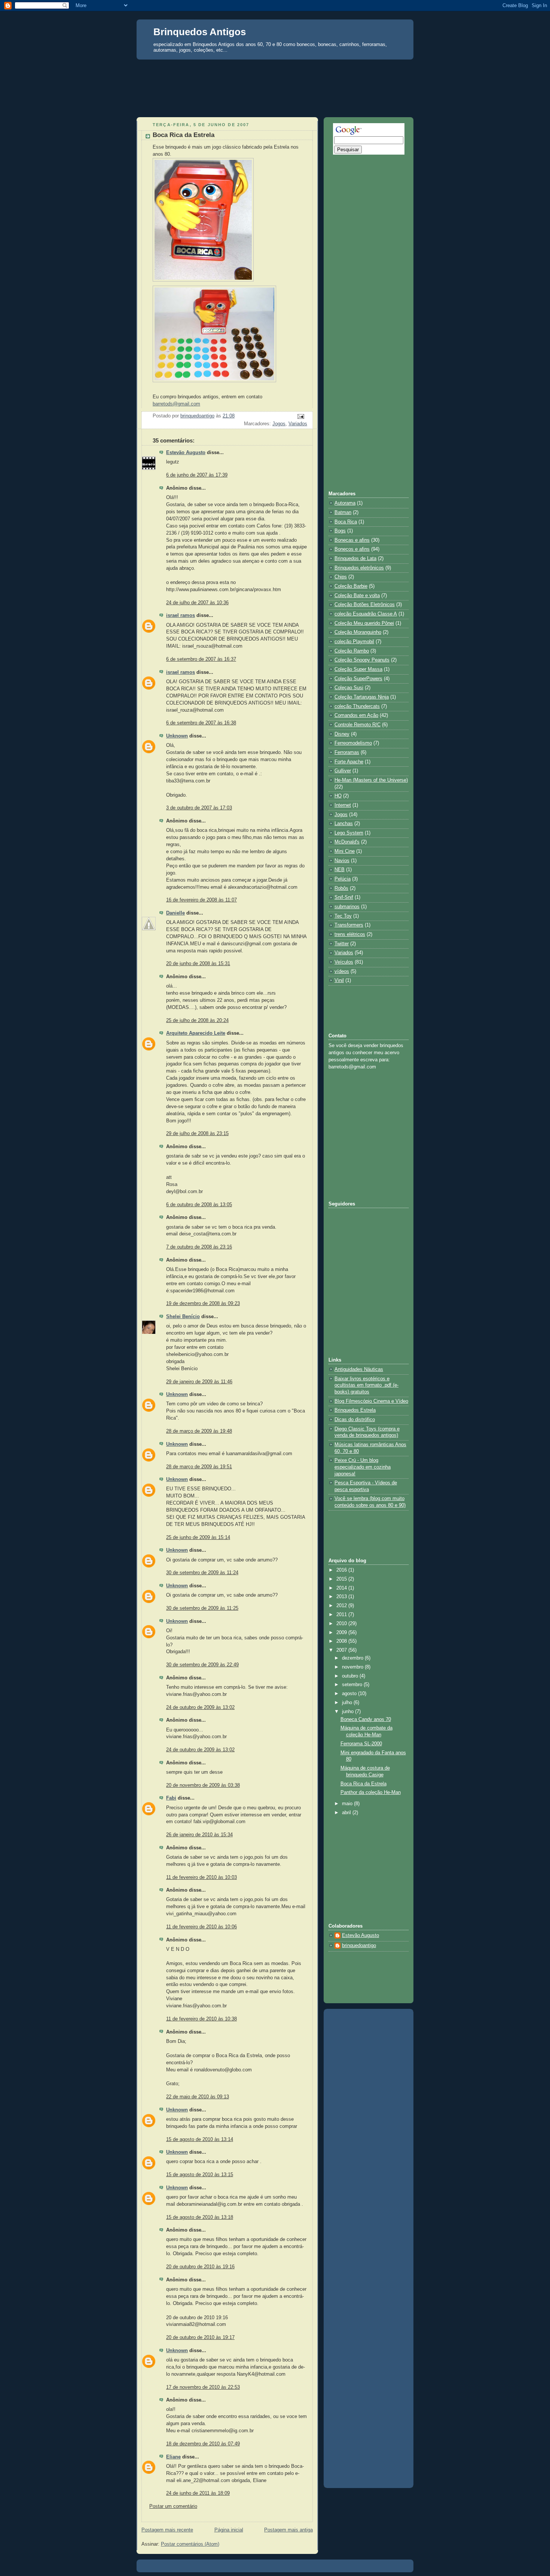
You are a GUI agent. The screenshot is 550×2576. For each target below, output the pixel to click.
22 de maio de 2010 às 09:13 (198, 2097)
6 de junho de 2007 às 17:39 (197, 475)
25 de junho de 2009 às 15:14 (198, 1538)
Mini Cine (345, 851)
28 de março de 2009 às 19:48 (199, 1431)
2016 (342, 1570)
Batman (343, 513)
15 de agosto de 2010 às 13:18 (200, 2217)
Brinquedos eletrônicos (359, 568)
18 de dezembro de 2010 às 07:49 (203, 2444)
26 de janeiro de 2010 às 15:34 (199, 1835)
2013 (342, 1597)
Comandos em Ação (356, 715)
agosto (350, 1694)
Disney (342, 734)
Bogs (340, 531)
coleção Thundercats (357, 706)
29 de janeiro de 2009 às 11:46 (199, 1382)
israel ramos (181, 615)
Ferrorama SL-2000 (361, 1744)
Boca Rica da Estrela (363, 1784)
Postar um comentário (173, 2506)
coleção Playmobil (354, 642)
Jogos (279, 424)
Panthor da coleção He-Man (371, 1792)
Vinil (339, 980)
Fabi (171, 1798)
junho (349, 1712)
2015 (342, 1579)
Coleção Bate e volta (357, 596)
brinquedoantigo (359, 1946)
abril (347, 1813)
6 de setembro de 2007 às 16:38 (201, 723)
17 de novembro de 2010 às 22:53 (203, 2387)
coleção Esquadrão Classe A (366, 614)
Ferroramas (347, 752)
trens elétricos (350, 934)
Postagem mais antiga (288, 2530)
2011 (342, 1615)
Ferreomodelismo (353, 743)
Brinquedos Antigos (200, 32)
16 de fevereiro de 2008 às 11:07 (201, 900)
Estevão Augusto (186, 453)
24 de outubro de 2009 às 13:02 (200, 1707)
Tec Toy (343, 916)
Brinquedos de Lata (355, 559)
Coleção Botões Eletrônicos (365, 605)
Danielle (175, 913)
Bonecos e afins (352, 549)
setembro (353, 1685)
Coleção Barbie (351, 586)
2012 (342, 1606)
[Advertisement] (275, 73)
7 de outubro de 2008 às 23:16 (199, 1247)
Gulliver (343, 771)
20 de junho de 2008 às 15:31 (198, 964)
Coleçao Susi (349, 688)
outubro (351, 1676)
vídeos (342, 971)
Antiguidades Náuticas (359, 1369)
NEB (340, 870)
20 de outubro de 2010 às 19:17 (200, 2338)
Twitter (342, 944)
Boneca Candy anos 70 (366, 1719)
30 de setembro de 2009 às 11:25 (202, 1608)
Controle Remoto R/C (357, 725)
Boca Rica (346, 522)
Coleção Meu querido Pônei (364, 623)
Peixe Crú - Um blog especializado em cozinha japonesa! (363, 1467)
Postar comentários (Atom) (190, 2544)
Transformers (349, 925)
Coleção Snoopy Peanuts (362, 660)
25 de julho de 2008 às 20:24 (197, 1021)
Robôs (341, 888)
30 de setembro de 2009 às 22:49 (202, 1665)
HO (338, 796)
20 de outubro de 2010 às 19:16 (200, 2267)
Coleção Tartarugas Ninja (362, 697)
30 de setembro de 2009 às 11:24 (202, 1573)
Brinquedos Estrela (355, 1410)
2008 (342, 1641)
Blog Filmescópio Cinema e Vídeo (371, 1401)
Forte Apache (349, 762)
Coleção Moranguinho (358, 632)
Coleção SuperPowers (358, 679)
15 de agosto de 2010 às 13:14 (200, 2139)
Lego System (349, 833)
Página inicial (229, 2530)
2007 (342, 1650)
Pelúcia (343, 879)
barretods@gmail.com (176, 404)
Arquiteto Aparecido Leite (196, 1033)
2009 (342, 1633)
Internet (343, 805)
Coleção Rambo (352, 651)
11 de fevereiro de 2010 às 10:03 (201, 1877)
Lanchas (344, 824)
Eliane (173, 2457)
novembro (353, 1667)
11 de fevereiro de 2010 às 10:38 (201, 2019)
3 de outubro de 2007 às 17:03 (199, 808)
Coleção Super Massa (358, 669)
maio (348, 1804)
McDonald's (347, 842)
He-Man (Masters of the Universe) (371, 780)
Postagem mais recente (167, 2530)
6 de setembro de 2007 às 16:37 (201, 659)
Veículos (344, 962)
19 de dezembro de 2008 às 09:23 (203, 1304)
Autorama (345, 503)
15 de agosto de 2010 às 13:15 (200, 2175)
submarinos (347, 907)
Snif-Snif (344, 897)
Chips (341, 577)
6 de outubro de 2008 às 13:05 (199, 1205)
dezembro (353, 1658)
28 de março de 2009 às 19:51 (199, 1467)
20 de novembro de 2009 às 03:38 (203, 1785)
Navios (342, 861)
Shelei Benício (183, 1317)
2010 (342, 1624)
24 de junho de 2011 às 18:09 (198, 2493)
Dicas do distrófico (355, 1420)
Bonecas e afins (352, 540)
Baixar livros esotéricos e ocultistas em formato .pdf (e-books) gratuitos (366, 1385)
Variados (298, 424)
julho (348, 1703)
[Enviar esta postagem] (300, 416)
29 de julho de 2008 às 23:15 (197, 1134)
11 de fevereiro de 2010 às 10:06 (201, 1927)
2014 (342, 1588)
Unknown (177, 736)
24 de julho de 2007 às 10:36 (197, 603)
